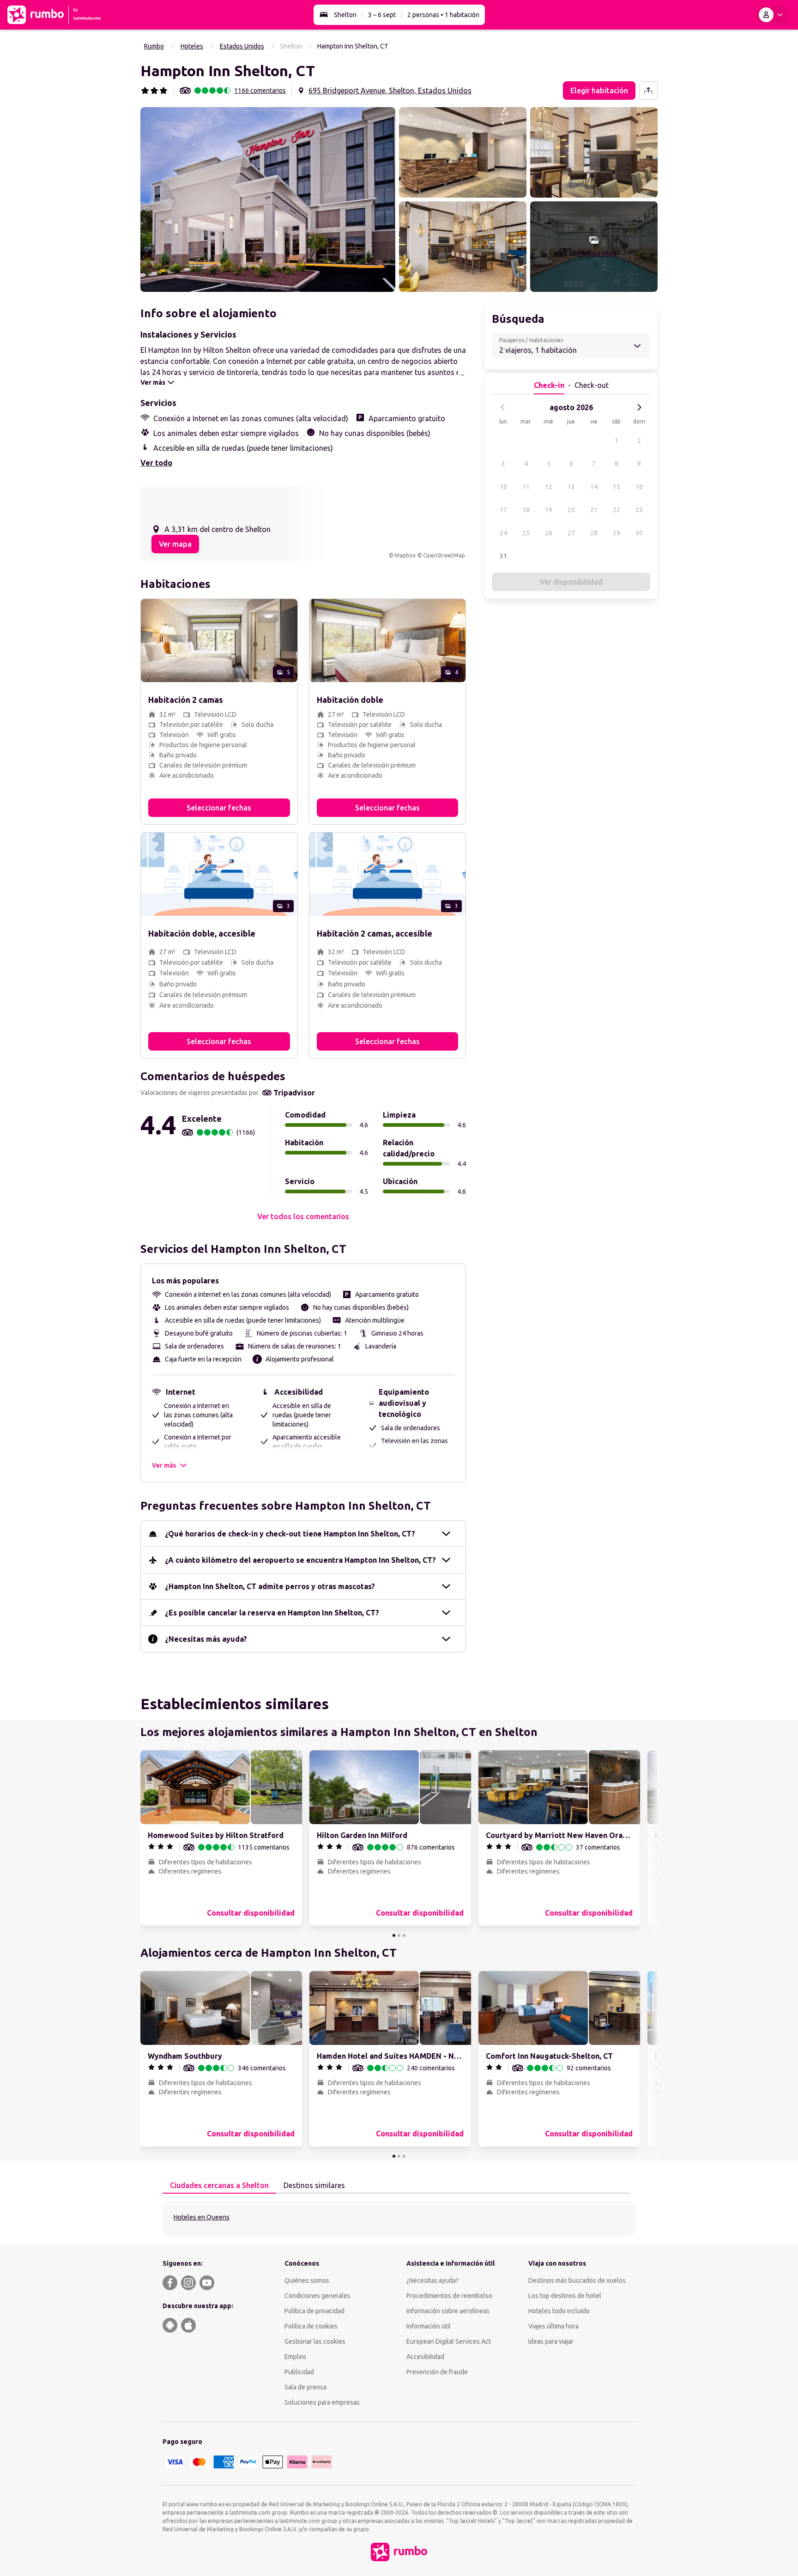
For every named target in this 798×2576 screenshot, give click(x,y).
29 (617, 533)
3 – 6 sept (382, 15)
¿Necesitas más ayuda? (206, 1639)
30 (639, 533)
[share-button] (648, 91)
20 (571, 510)
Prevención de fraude (437, 2372)
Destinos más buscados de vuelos (577, 2280)
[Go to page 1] (394, 1935)
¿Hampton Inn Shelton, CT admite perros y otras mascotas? (270, 1586)
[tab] (219, 2186)
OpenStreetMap (444, 555)
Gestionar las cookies (315, 2341)
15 (617, 487)
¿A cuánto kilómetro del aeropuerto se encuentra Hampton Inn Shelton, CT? (300, 1560)
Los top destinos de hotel (565, 2296)
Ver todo (156, 463)
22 (617, 510)
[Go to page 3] (404, 1935)
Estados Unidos (242, 46)
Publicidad (299, 2372)
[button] (268, 200)
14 (594, 487)
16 (639, 487)
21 (594, 510)
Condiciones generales (317, 2296)
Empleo (295, 2357)
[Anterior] (503, 407)
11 (526, 487)
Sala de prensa (305, 2387)
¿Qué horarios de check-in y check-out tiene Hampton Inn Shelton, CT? (290, 1534)
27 (571, 533)
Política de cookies (311, 2326)
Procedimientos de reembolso (449, 2296)
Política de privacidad (314, 2311)
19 (549, 510)
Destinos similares (314, 2185)
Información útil (429, 2326)
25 (526, 533)
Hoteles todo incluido (559, 2311)
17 (503, 510)
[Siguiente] (639, 407)
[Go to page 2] (399, 1935)
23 (639, 510)
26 (549, 533)
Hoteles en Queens (202, 2217)
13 (571, 487)
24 (503, 533)
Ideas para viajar (551, 2341)
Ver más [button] (164, 1465)
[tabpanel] (399, 2219)
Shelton (345, 15)
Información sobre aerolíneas (448, 2311)
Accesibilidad (425, 2357)
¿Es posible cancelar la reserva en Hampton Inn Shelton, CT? (272, 1613)
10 (503, 487)
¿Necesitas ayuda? (432, 2280)
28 (594, 533)
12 (549, 487)
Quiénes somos (307, 2280)
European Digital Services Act (449, 2341)
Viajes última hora (553, 2326)
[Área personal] (773, 15)
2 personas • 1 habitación (443, 15)
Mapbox (405, 555)
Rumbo (154, 46)
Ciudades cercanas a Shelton (219, 2185)
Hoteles (192, 46)
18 (526, 510)
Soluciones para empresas (322, 2402)
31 (503, 556)
